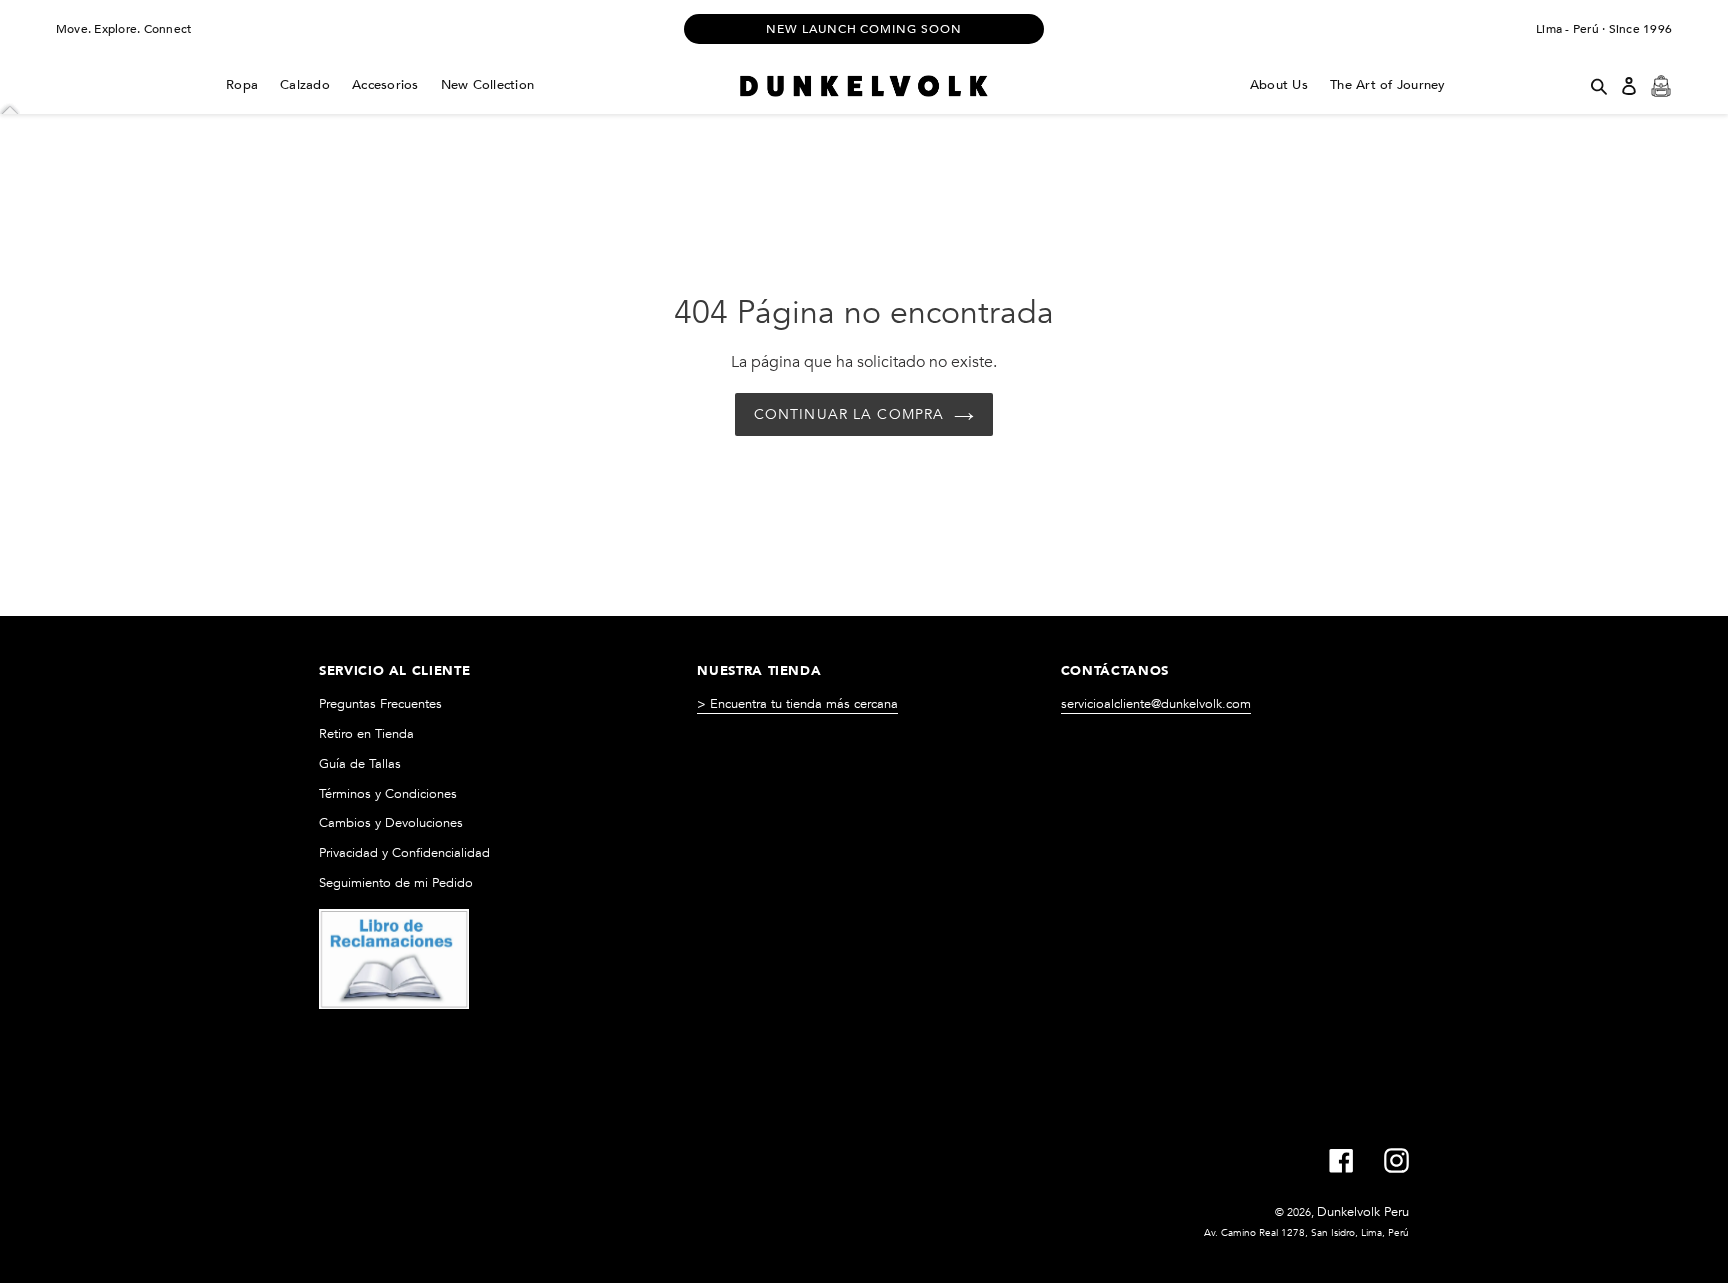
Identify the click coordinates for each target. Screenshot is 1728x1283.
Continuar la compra (849, 414)
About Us (1279, 85)
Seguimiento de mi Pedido (396, 883)
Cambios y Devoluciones (391, 823)
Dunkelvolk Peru (1363, 1212)
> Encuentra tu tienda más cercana (797, 704)
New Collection (488, 85)
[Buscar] (1599, 86)
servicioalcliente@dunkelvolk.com (1156, 704)
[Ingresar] (1629, 86)
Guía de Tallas (360, 764)
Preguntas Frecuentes (380, 704)
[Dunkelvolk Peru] (863, 86)
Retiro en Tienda (366, 734)
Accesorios (385, 85)
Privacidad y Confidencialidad (404, 853)
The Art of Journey (1388, 85)
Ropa (242, 85)
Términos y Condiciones (388, 794)
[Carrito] (1661, 86)
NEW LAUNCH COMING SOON (864, 29)
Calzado (305, 85)
